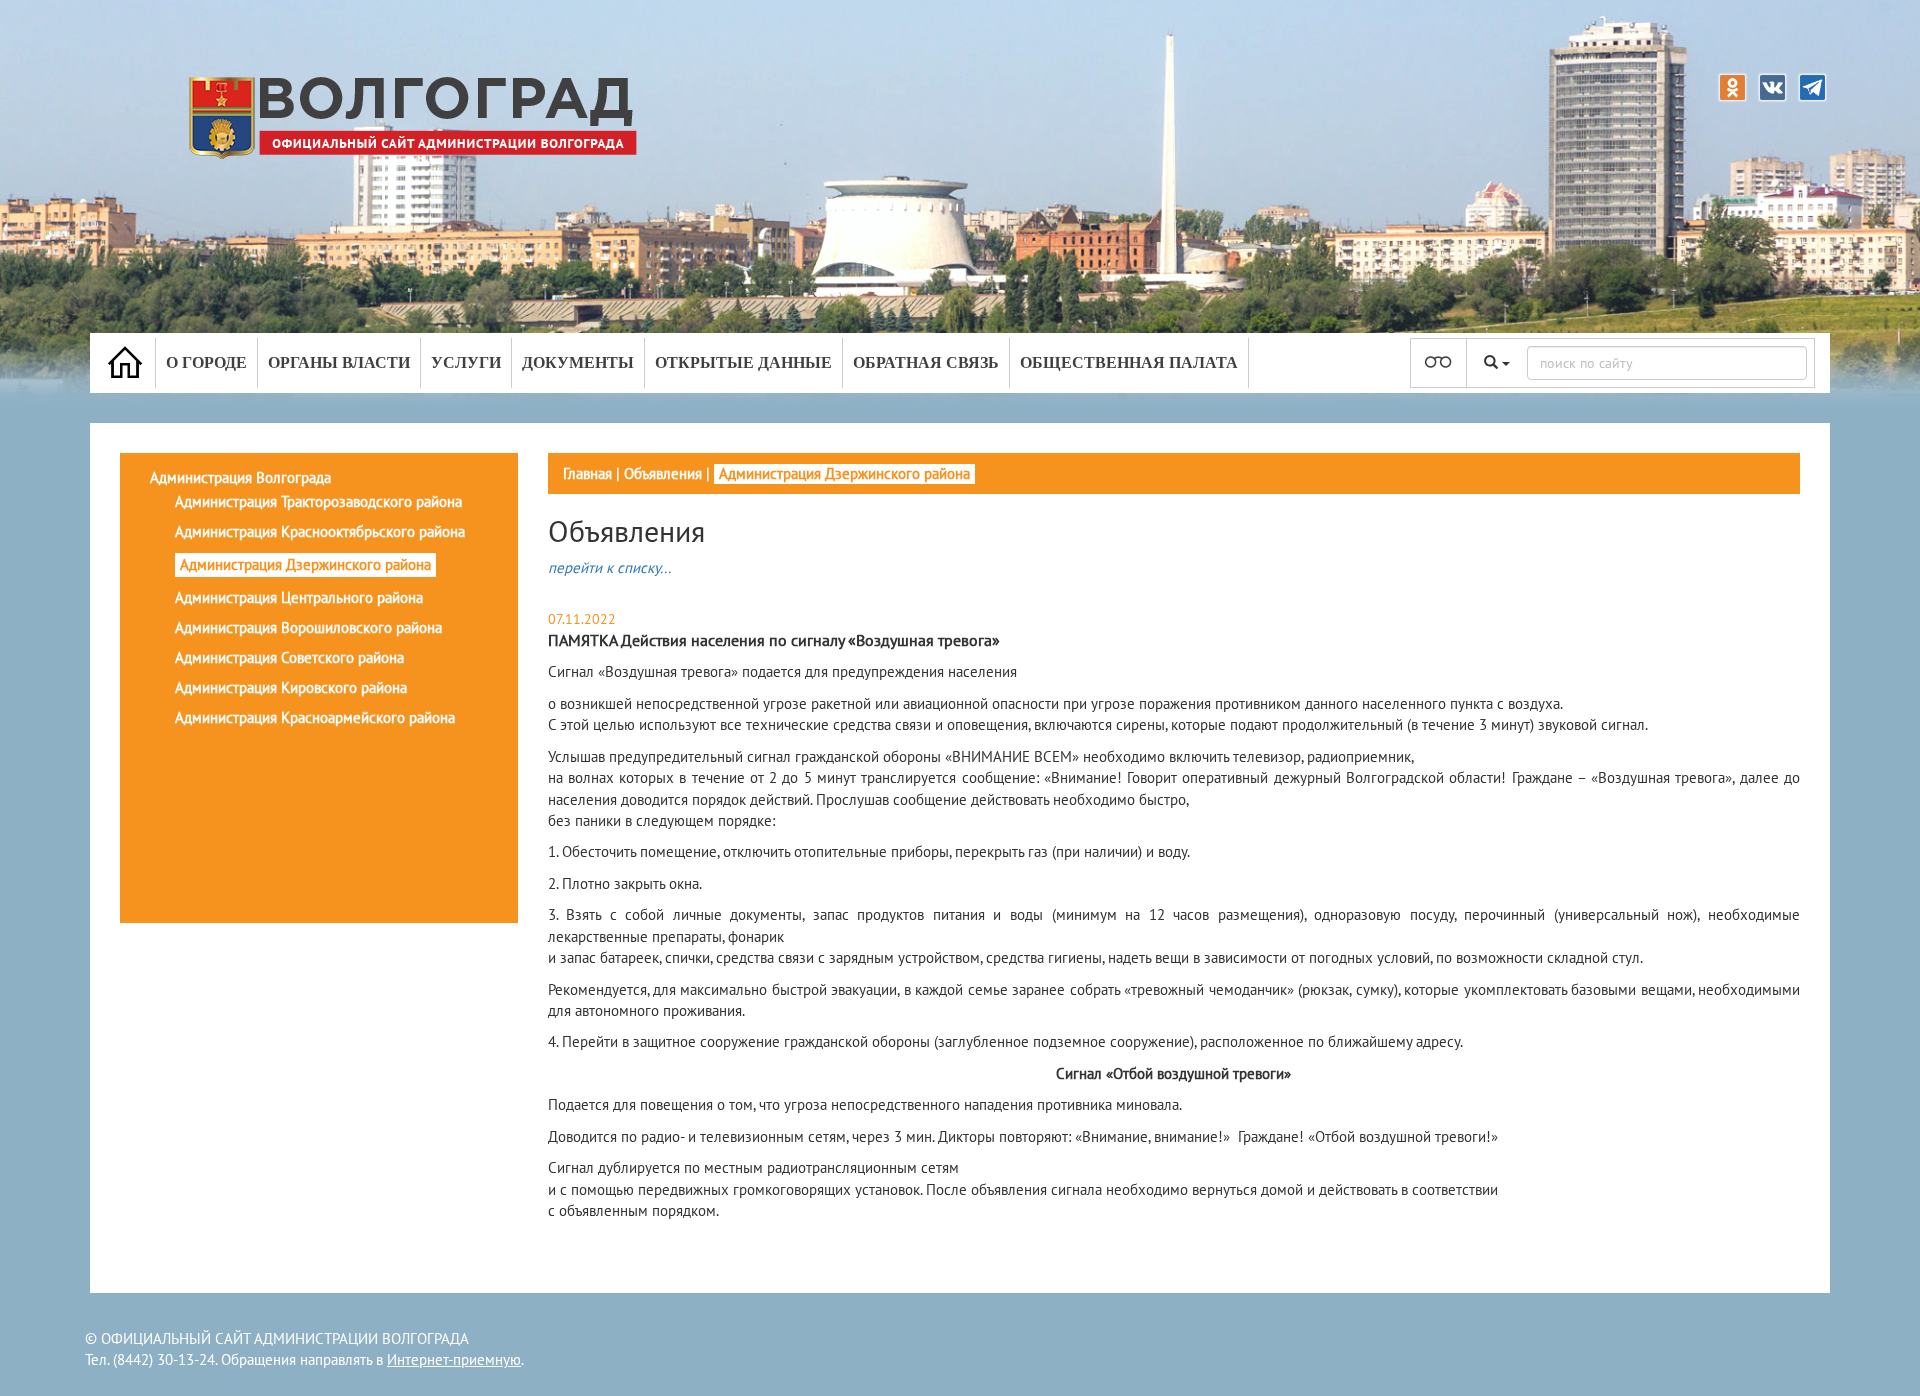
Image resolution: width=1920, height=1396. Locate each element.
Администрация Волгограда (240, 477)
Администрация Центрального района (299, 597)
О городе (206, 362)
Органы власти (339, 362)
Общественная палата (1129, 362)
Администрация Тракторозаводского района (318, 501)
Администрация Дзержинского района (305, 564)
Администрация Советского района (289, 657)
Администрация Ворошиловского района (308, 627)
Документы (578, 362)
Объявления (663, 473)
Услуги (466, 362)
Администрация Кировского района (291, 687)
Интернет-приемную (454, 1359)
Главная (587, 473)
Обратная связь (926, 362)
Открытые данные (743, 362)
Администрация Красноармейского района (315, 717)
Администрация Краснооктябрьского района (320, 531)
